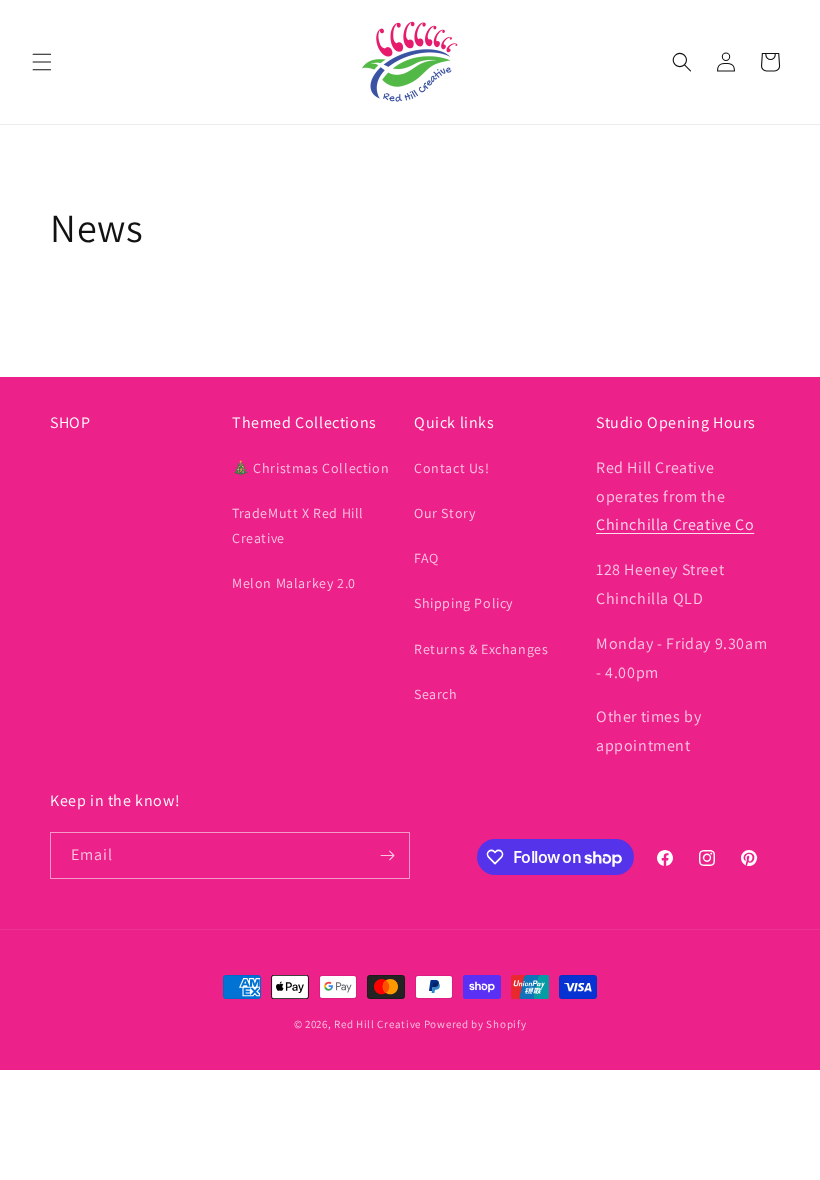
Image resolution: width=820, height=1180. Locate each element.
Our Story (444, 513)
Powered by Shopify (475, 1024)
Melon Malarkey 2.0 (294, 583)
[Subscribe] (387, 855)
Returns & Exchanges (481, 649)
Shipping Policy (463, 603)
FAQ (426, 558)
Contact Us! (452, 468)
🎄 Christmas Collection (310, 468)
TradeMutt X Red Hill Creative (298, 525)
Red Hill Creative (379, 1024)
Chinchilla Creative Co (675, 524)
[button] (42, 62)
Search (436, 694)
